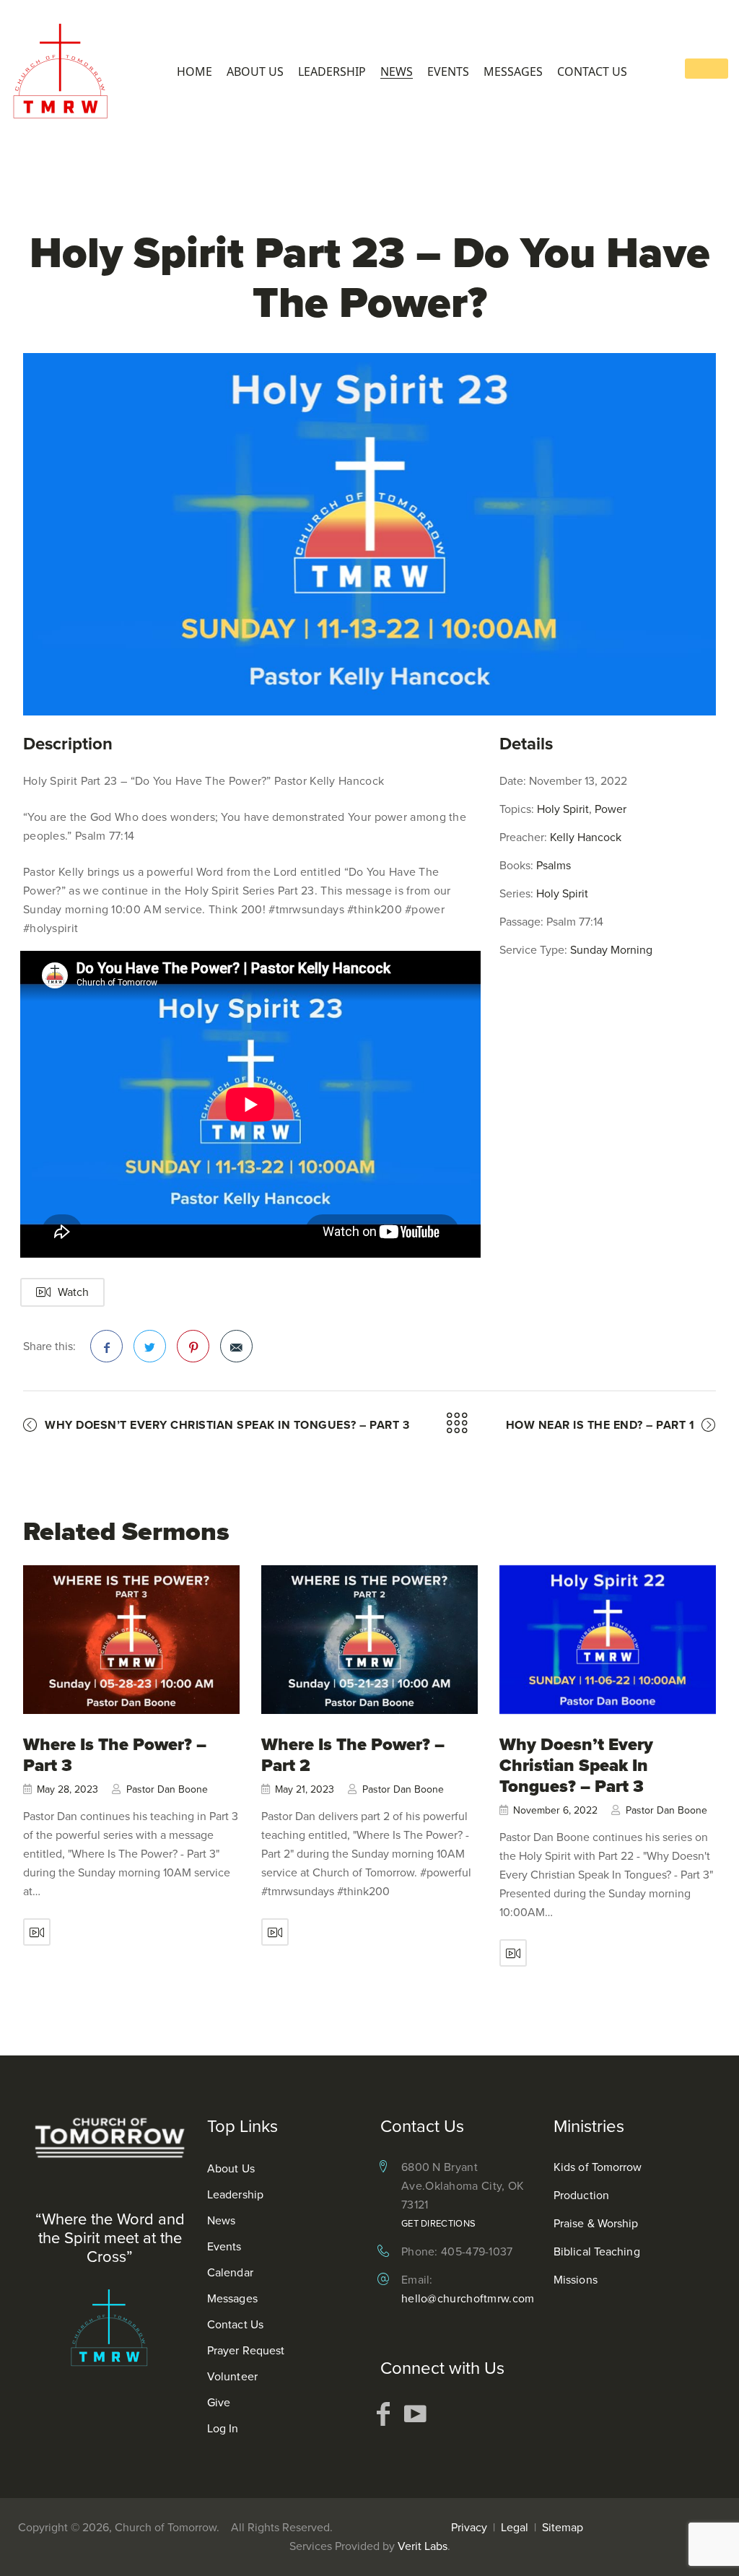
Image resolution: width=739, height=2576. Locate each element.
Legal (515, 2527)
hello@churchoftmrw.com (468, 2298)
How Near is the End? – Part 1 (600, 1425)
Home (194, 72)
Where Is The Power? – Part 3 (115, 1755)
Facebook (106, 1346)
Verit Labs (423, 2546)
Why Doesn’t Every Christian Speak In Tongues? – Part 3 (227, 1425)
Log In (223, 2428)
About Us (255, 72)
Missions (576, 2280)
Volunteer (232, 2376)
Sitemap (563, 2527)
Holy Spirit (563, 809)
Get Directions (438, 2223)
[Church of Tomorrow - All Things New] (65, 70)
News (397, 72)
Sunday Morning (611, 950)
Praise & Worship (596, 2223)
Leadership (332, 72)
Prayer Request (246, 2350)
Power (611, 809)
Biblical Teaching (597, 2251)
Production (581, 2195)
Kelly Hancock (586, 837)
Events (448, 72)
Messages (513, 72)
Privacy (469, 2527)
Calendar (230, 2272)
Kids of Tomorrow (598, 2167)
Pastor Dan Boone (167, 1789)
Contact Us (592, 72)
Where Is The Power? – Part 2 (353, 1755)
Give (219, 2402)
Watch (73, 1292)
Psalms (554, 865)
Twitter (150, 1346)
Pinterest (193, 1346)
